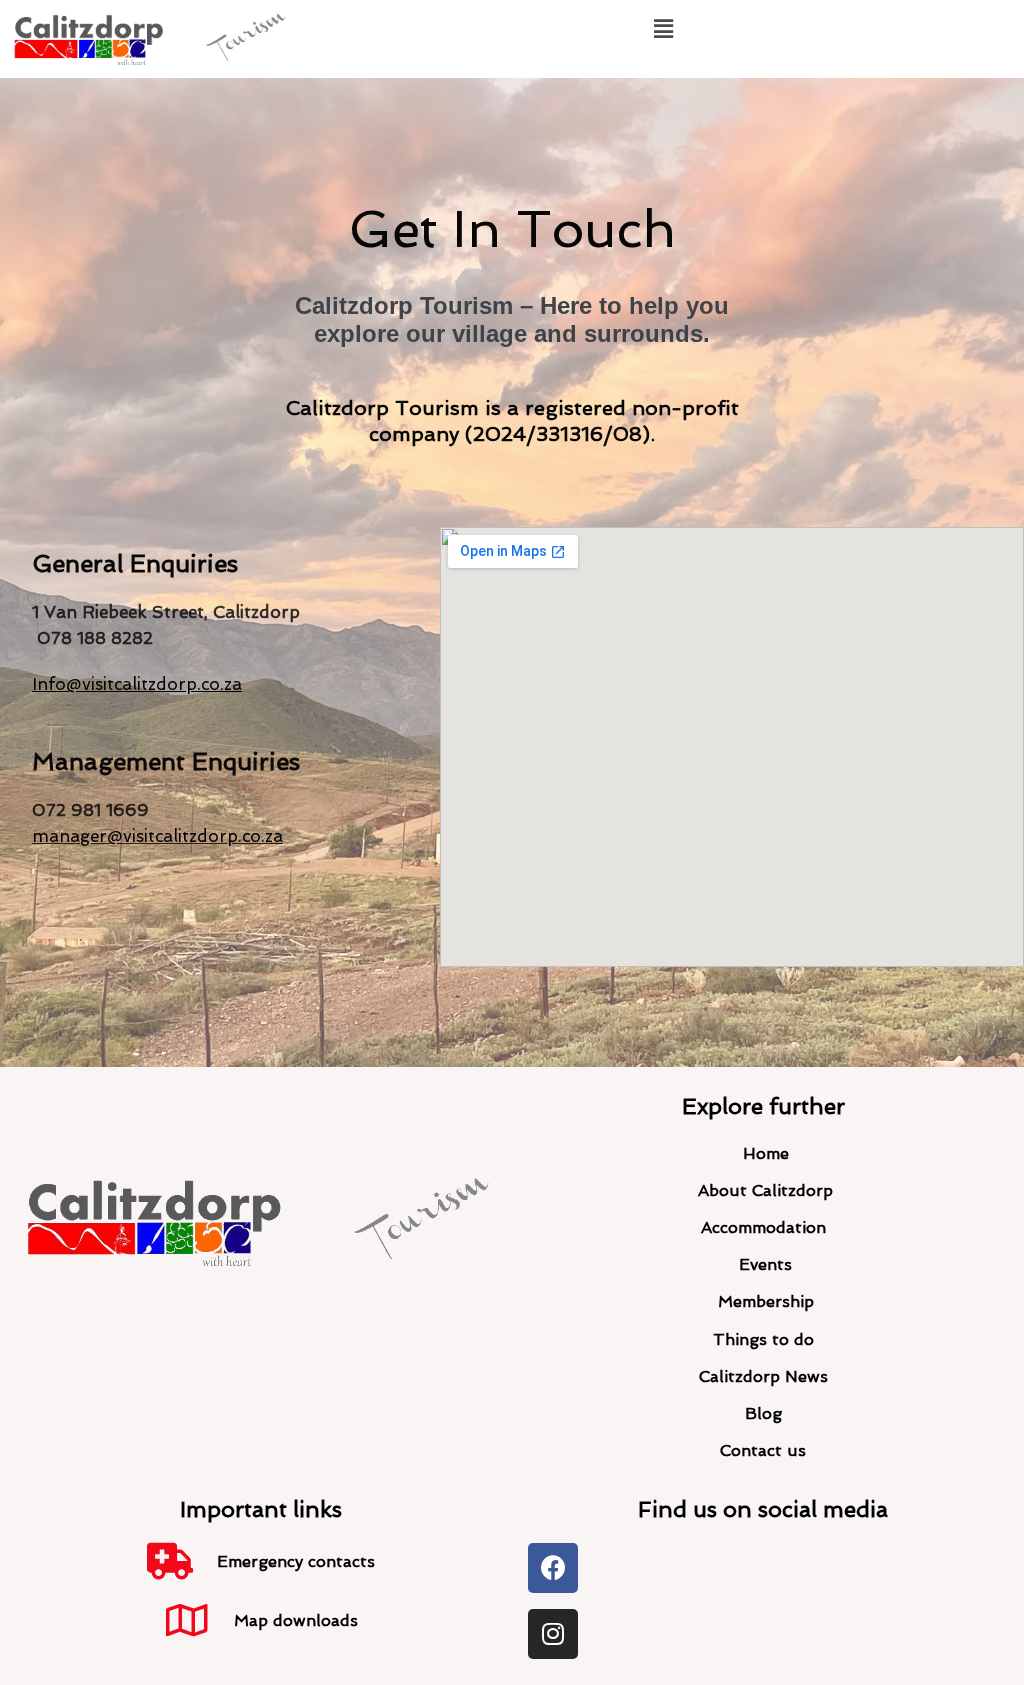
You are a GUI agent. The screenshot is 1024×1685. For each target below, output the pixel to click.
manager (69, 836)
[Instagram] (553, 1634)
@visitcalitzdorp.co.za (195, 836)
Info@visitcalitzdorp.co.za (137, 684)
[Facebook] (553, 1568)
